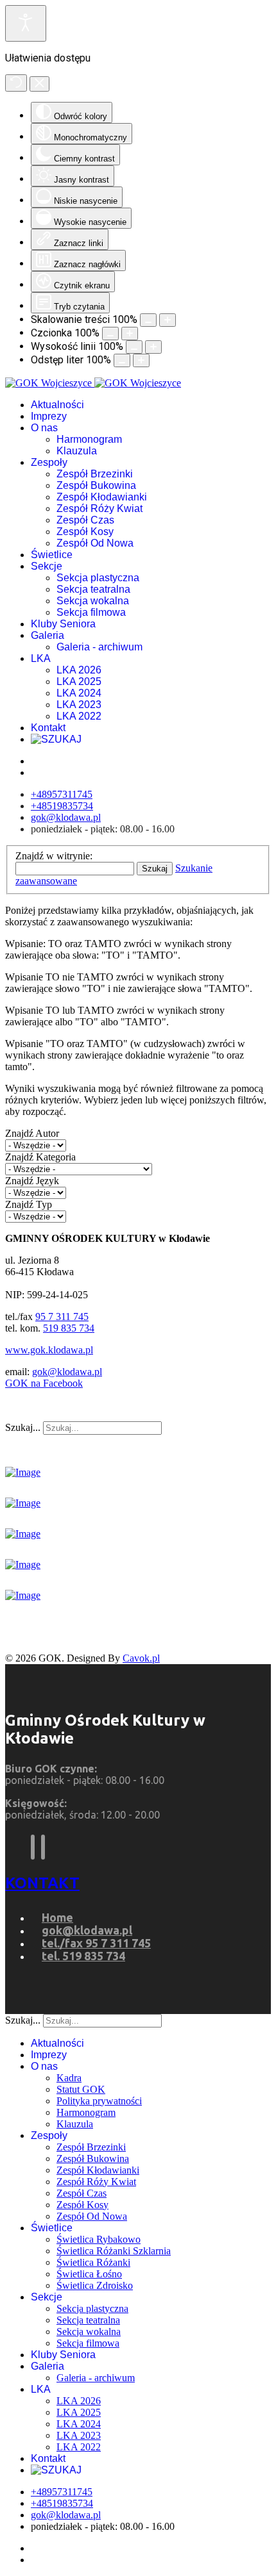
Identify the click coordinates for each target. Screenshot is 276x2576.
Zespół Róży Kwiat (99, 508)
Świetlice (52, 555)
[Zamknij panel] (39, 84)
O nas (44, 428)
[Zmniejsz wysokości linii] (134, 347)
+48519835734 (62, 806)
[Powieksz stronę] (168, 320)
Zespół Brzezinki (95, 474)
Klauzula (77, 451)
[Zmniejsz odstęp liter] (122, 360)
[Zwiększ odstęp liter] (141, 360)
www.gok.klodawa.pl (49, 1350)
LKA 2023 (79, 705)
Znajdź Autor (32, 1133)
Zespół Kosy (85, 532)
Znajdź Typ (29, 1204)
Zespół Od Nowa (95, 543)
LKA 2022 (79, 716)
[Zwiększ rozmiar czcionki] (130, 334)
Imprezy (49, 416)
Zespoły (49, 462)
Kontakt (48, 728)
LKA (41, 658)
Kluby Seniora (63, 624)
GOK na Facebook (44, 1383)
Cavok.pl (141, 1658)
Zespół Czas (85, 520)
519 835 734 (69, 1328)
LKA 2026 (79, 670)
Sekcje (47, 566)
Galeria (47, 635)
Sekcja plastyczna (98, 578)
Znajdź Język (32, 1181)
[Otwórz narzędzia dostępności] (26, 23)
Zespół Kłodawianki (102, 497)
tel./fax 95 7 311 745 (96, 1943)
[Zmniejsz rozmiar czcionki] (110, 334)
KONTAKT (42, 1883)
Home (57, 1917)
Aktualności (57, 405)
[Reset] (16, 83)
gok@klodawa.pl (66, 817)
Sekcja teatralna (93, 589)
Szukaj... (23, 1427)
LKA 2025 (79, 681)
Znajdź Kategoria (40, 1157)
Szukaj (155, 869)
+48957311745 (62, 794)
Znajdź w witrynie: (54, 856)
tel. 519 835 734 (83, 1956)
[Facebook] (33, 1847)
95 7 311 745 (62, 1317)
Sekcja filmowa (91, 612)
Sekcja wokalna (93, 601)
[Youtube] (43, 1847)
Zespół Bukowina (96, 485)
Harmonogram (89, 439)
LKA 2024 (79, 693)
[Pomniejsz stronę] (148, 320)
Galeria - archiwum (99, 647)
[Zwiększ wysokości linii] (153, 347)
